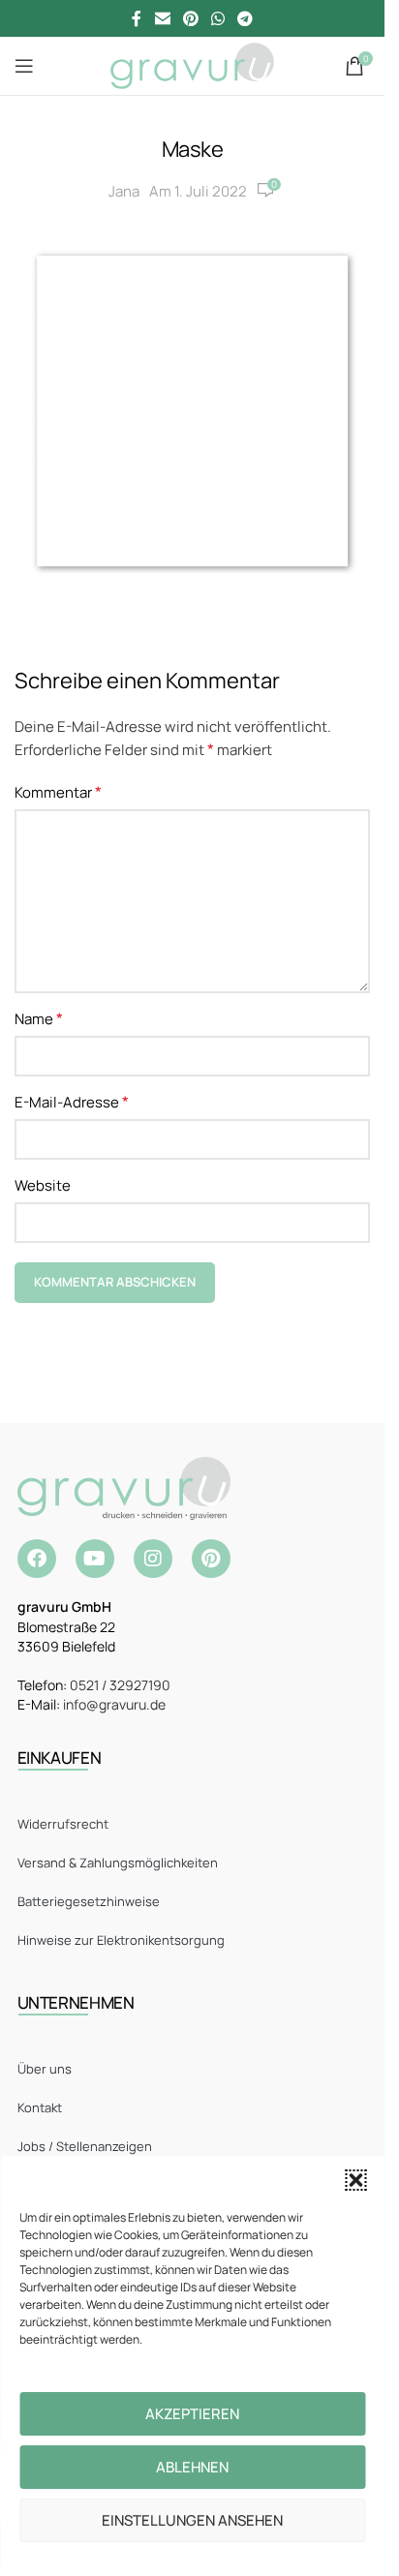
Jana (124, 191)
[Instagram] (153, 1559)
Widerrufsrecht (63, 1824)
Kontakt (40, 2107)
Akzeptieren (192, 2414)
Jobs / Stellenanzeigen (85, 2146)
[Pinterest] (211, 1559)
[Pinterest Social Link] (190, 18)
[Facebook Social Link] (137, 18)
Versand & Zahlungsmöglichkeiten (118, 1863)
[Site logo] (192, 64)
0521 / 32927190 (120, 1685)
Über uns (45, 2069)
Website (43, 1185)
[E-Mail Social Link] (162, 18)
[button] (355, 2180)
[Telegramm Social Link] (246, 18)
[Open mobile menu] (24, 66)
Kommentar (58, 792)
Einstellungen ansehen (192, 2520)
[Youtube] (95, 1559)
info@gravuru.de (114, 1704)
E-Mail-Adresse (72, 1102)
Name (39, 1018)
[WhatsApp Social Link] (218, 18)
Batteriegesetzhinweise (89, 1901)
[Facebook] (37, 1559)
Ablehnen (192, 2467)
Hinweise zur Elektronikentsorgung (121, 1940)
